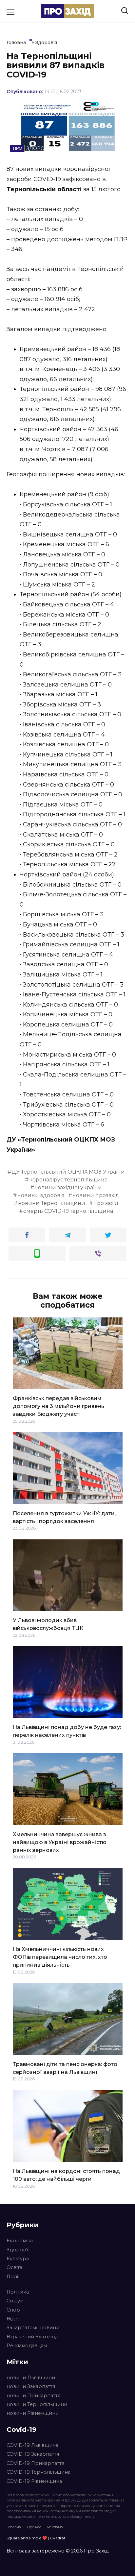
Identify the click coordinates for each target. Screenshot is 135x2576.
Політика (18, 2292)
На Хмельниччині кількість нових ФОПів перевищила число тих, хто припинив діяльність (60, 1957)
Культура (18, 2259)
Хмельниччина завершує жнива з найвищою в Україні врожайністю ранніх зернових (60, 1842)
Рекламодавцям (27, 2346)
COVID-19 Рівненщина (34, 2481)
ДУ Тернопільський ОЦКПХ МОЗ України (68, 1172)
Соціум (15, 2301)
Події (13, 2277)
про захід (106, 1203)
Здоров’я (18, 2250)
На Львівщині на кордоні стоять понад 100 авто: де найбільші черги (66, 2175)
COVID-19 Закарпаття (33, 2454)
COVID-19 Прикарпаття (35, 2463)
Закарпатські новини (33, 2328)
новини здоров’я (41, 1195)
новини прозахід (96, 1195)
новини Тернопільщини (52, 1203)
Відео (14, 2319)
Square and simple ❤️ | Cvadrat (36, 2538)
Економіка (20, 2241)
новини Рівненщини (33, 2413)
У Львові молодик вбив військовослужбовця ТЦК (48, 1624)
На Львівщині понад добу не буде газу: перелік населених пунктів (67, 1731)
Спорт (14, 2310)
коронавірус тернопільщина (68, 1180)
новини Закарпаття (31, 2386)
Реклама (55, 2527)
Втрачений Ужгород (32, 2337)
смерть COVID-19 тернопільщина (68, 1211)
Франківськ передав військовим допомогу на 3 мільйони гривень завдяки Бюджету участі (58, 1406)
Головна (14, 2527)
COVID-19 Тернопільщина (39, 2472)
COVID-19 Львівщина (32, 2445)
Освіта (14, 2267)
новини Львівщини (31, 2378)
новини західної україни (68, 1187)
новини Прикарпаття (33, 2396)
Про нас (34, 2527)
